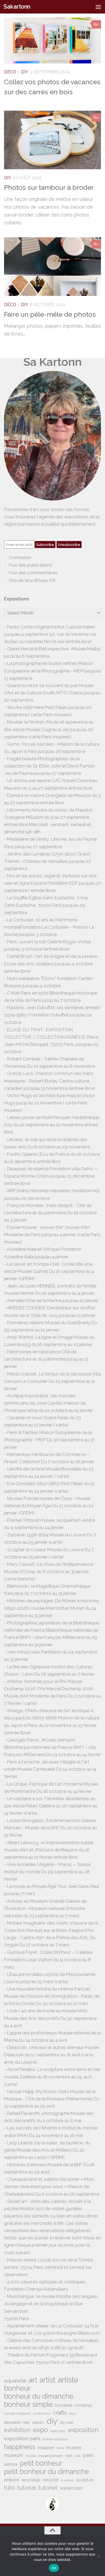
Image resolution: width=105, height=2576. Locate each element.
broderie (64, 2405)
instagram (46, 2448)
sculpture (85, 2480)
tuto (9, 2488)
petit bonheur (41, 2463)
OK (54, 2568)
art (33, 2380)
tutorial (27, 2488)
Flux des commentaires (33, 573)
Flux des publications (31, 565)
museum (13, 2455)
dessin (38, 2422)
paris (88, 2455)
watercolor (72, 2488)
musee (74, 2447)
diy (52, 2421)
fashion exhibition (55, 2439)
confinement (42, 2413)
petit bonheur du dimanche (47, 2472)
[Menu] (98, 7)
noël (78, 2456)
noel (69, 2456)
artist (48, 2380)
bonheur (17, 2388)
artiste (68, 2380)
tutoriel (48, 2488)
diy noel (67, 2422)
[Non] (98, 2556)
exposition (83, 2430)
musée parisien (50, 2456)
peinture (11, 2464)
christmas (83, 2405)
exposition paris (22, 2438)
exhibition (17, 2430)
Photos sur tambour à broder (49, 187)
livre (60, 2448)
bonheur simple (28, 2404)
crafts (60, 2413)
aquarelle (15, 2381)
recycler (51, 2480)
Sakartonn (17, 7)
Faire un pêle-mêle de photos (50, 314)
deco (73, 2413)
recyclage (31, 2480)
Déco (10, 72)
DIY (25, 72)
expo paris (58, 2431)
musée (31, 2456)
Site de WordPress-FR (32, 580)
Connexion (20, 557)
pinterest (11, 2480)
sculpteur (68, 2480)
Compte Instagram (17, 2413)
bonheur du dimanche (39, 2396)
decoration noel (17, 2422)
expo (41, 2430)
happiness (20, 2447)
